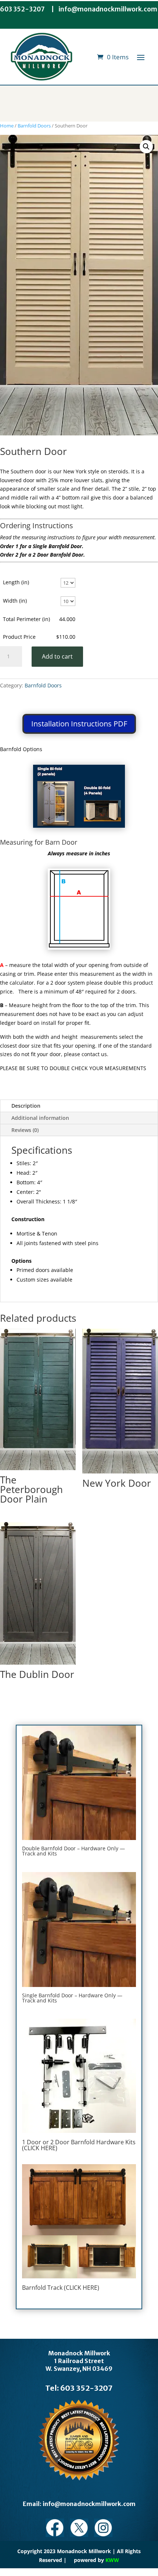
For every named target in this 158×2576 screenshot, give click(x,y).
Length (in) (16, 582)
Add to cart (57, 656)
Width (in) (15, 601)
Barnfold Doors (34, 126)
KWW (112, 2560)
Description (26, 1106)
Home (7, 126)
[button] (146, 147)
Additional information (40, 1118)
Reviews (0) (25, 1130)
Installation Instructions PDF (79, 724)
